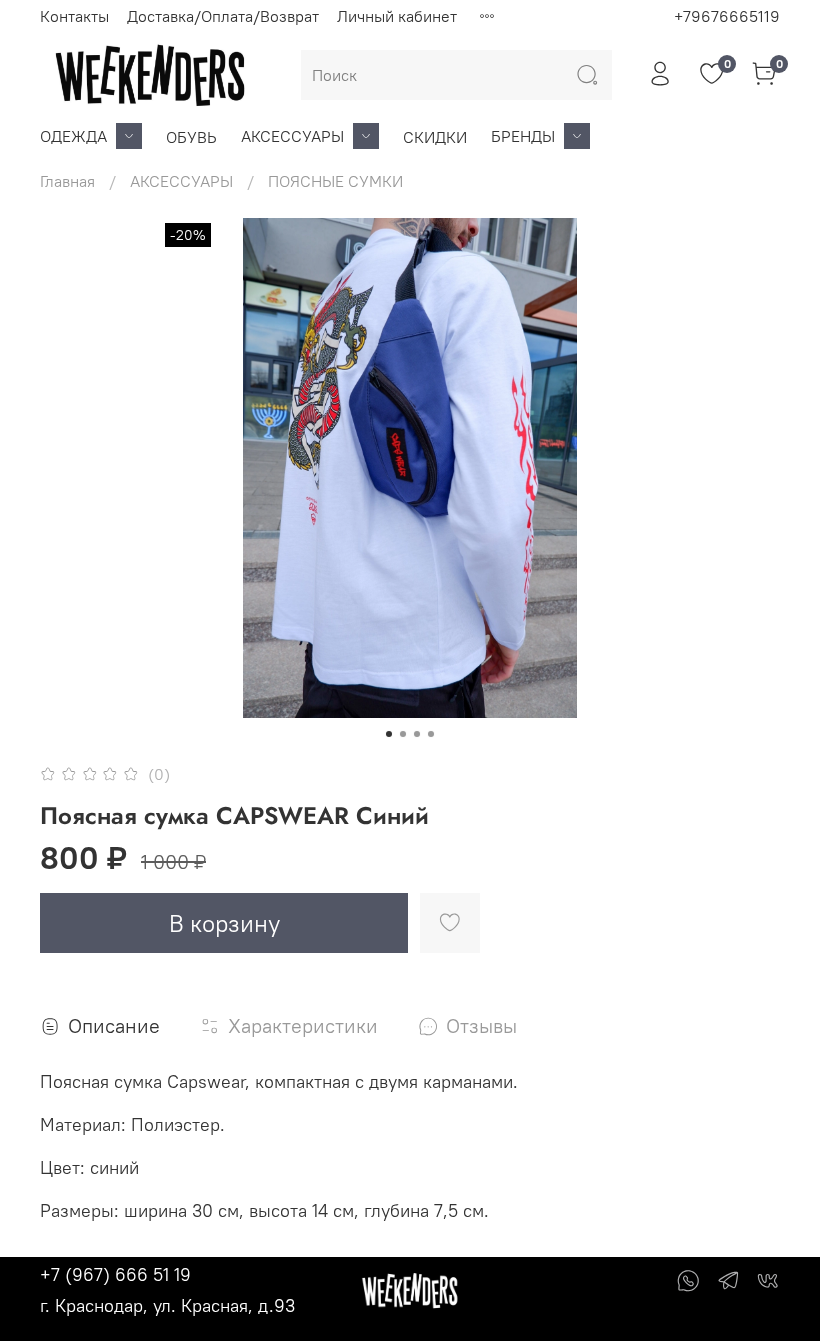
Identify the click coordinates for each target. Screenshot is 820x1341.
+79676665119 (727, 16)
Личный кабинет (397, 16)
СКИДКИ (435, 137)
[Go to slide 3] (417, 734)
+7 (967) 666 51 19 (115, 1274)
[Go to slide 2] (403, 734)
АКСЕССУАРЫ (292, 136)
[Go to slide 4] (431, 734)
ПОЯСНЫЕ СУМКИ (335, 181)
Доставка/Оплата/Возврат (223, 16)
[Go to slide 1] (389, 734)
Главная (67, 181)
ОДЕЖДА (73, 136)
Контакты (74, 16)
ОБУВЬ (191, 137)
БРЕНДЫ (523, 136)
